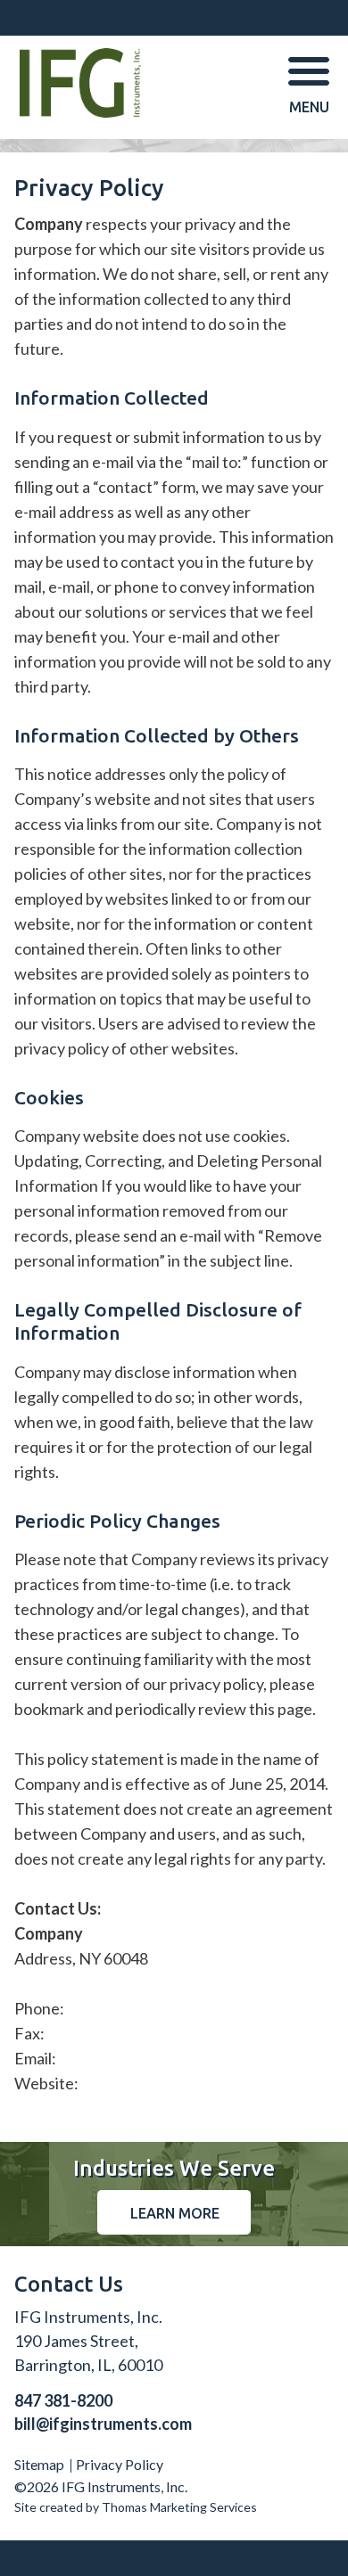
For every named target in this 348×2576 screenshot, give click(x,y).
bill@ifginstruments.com (103, 2424)
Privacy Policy (120, 2464)
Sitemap (39, 2464)
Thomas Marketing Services (179, 2507)
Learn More (175, 2213)
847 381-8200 (63, 2400)
